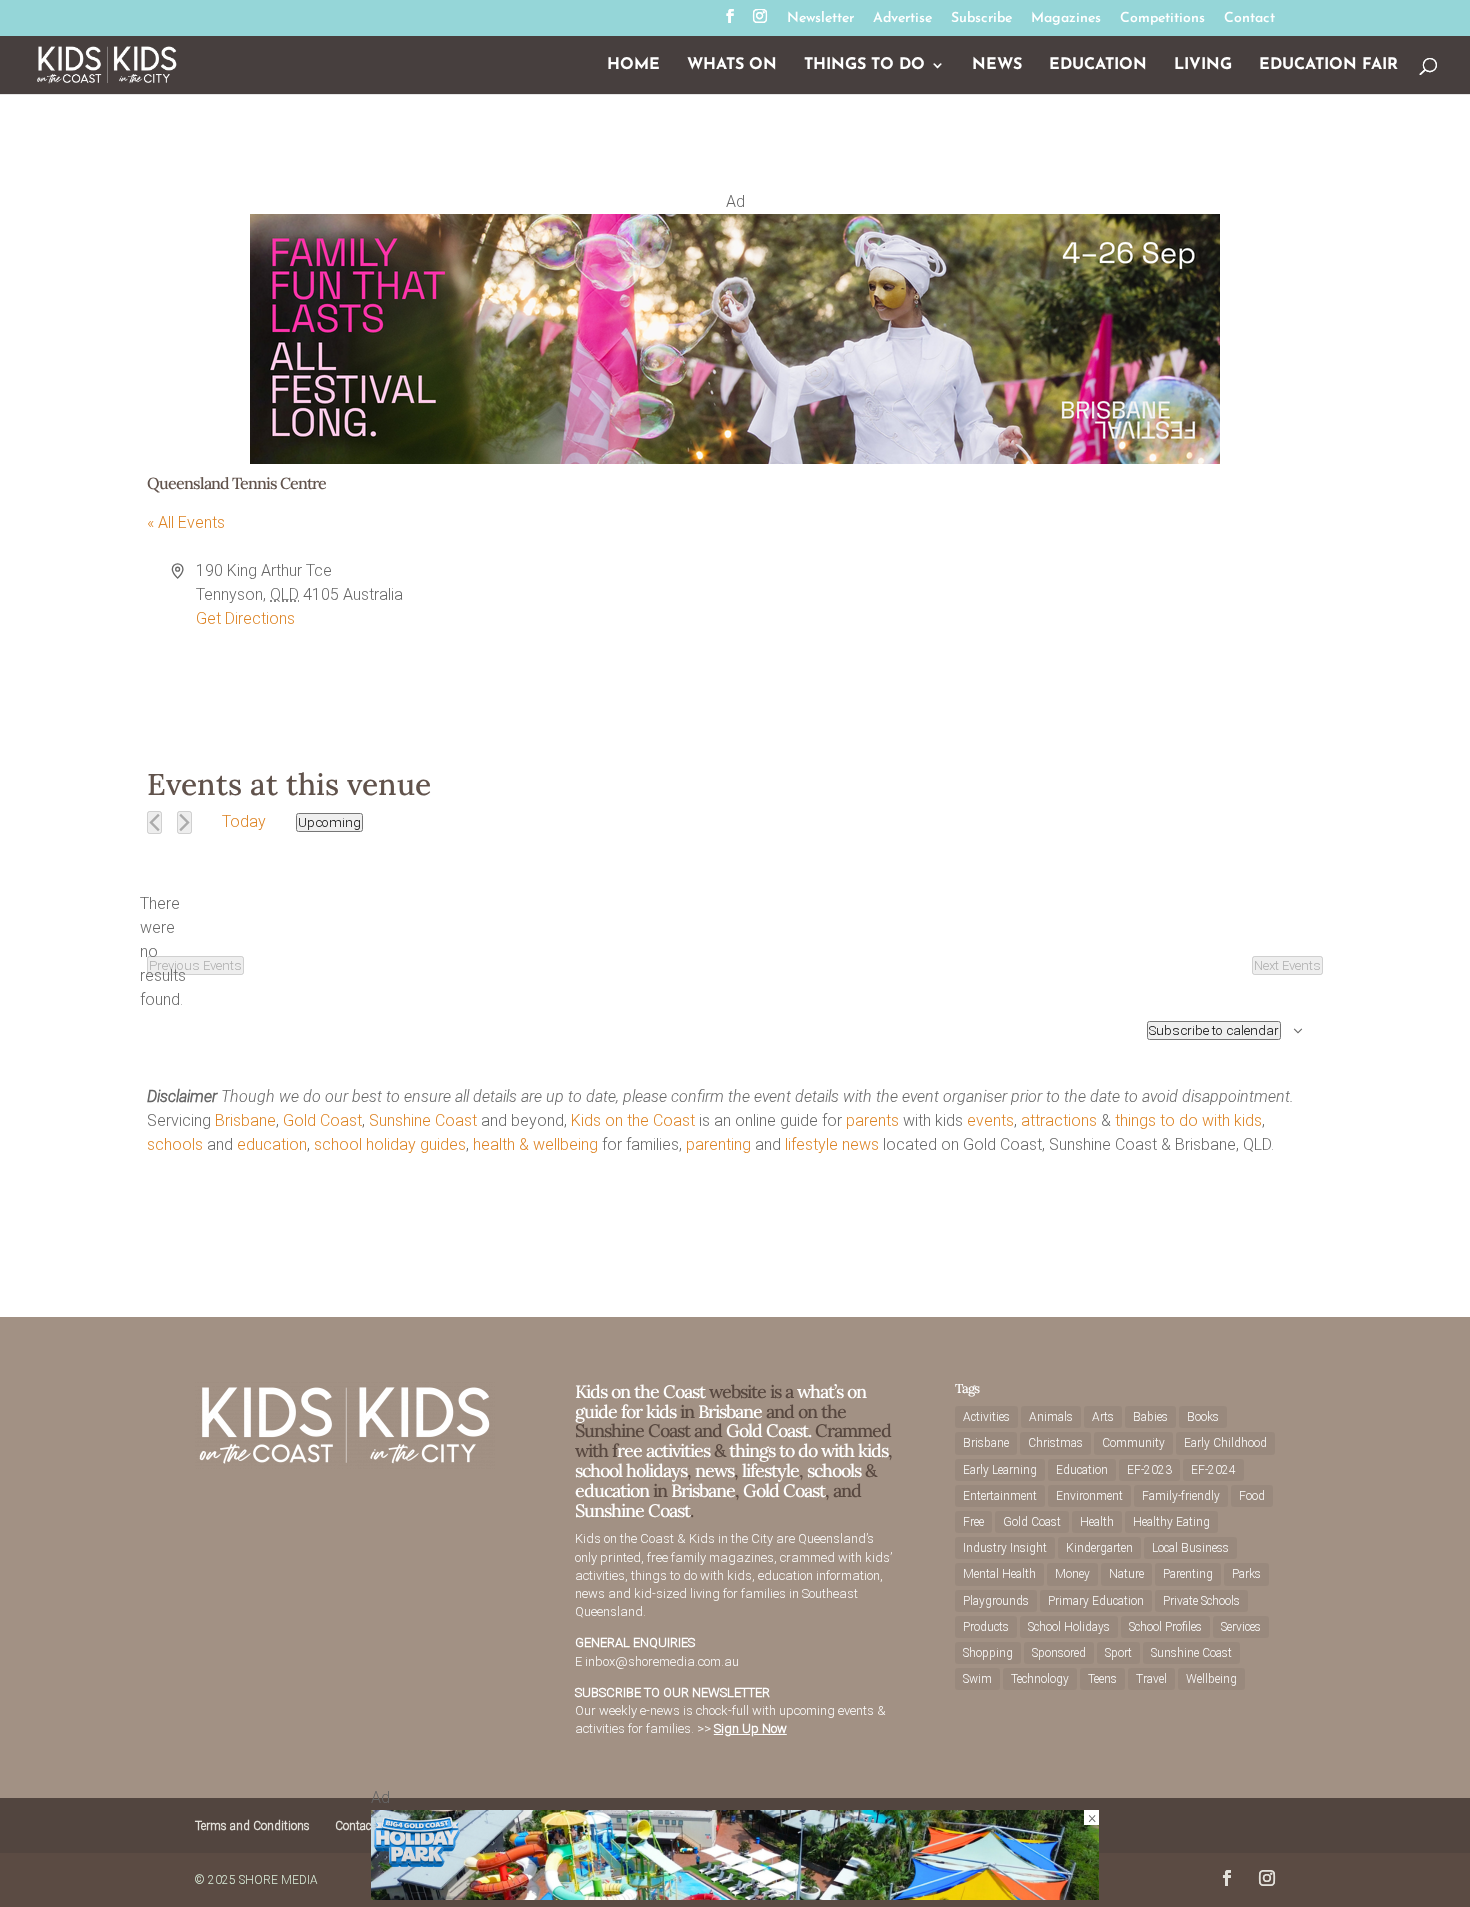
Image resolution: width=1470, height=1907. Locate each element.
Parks (1246, 1574)
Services (1241, 1627)
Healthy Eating (1171, 1522)
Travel (1151, 1679)
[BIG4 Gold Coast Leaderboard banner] (735, 1894)
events (990, 1120)
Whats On (732, 65)
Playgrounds (996, 1601)
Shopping (988, 1653)
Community (1133, 1443)
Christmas (1055, 1443)
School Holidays (1069, 1627)
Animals (1051, 1417)
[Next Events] (184, 822)
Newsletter (820, 19)
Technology (1040, 1679)
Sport (1118, 1653)
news (860, 1144)
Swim (977, 1679)
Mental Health (999, 1574)
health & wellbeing (535, 1144)
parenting (718, 1144)
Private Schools (1201, 1601)
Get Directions (245, 618)
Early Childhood (1225, 1443)
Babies (1150, 1417)
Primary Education (1096, 1601)
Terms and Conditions (252, 1826)
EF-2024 (1213, 1470)
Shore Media (278, 1880)
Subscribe (981, 19)
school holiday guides (390, 1144)
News (997, 65)
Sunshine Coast (423, 1120)
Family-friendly (1181, 1496)
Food (1252, 1496)
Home (633, 65)
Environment (1089, 1496)
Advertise (902, 19)
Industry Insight (1005, 1548)
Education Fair (1328, 65)
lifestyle (811, 1144)
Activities (986, 1417)
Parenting (1188, 1574)
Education (1098, 65)
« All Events (186, 522)
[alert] (163, 952)
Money (1072, 1574)
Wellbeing (1211, 1679)
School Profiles (1165, 1627)
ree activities (663, 1450)
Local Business (1190, 1548)
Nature (1126, 1574)
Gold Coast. (766, 1430)
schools (175, 1144)
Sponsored (1059, 1653)
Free (973, 1522)
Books (1203, 1417)
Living (1203, 65)
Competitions (1162, 19)
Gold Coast (322, 1120)
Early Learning (1000, 1470)
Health (1097, 1522)
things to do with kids (1188, 1120)
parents (872, 1120)
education (272, 1144)
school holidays (631, 1470)
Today (244, 821)
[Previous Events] (154, 822)
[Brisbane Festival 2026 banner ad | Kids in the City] (735, 458)
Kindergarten (1099, 1548)
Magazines (1066, 19)
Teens (1102, 1679)
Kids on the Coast (633, 1120)
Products (986, 1627)
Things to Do (864, 65)
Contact (1249, 19)
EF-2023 (1149, 1470)
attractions (1059, 1120)
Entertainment (1000, 1496)
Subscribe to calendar (1214, 1030)
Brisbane (245, 1120)
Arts (1103, 1417)
